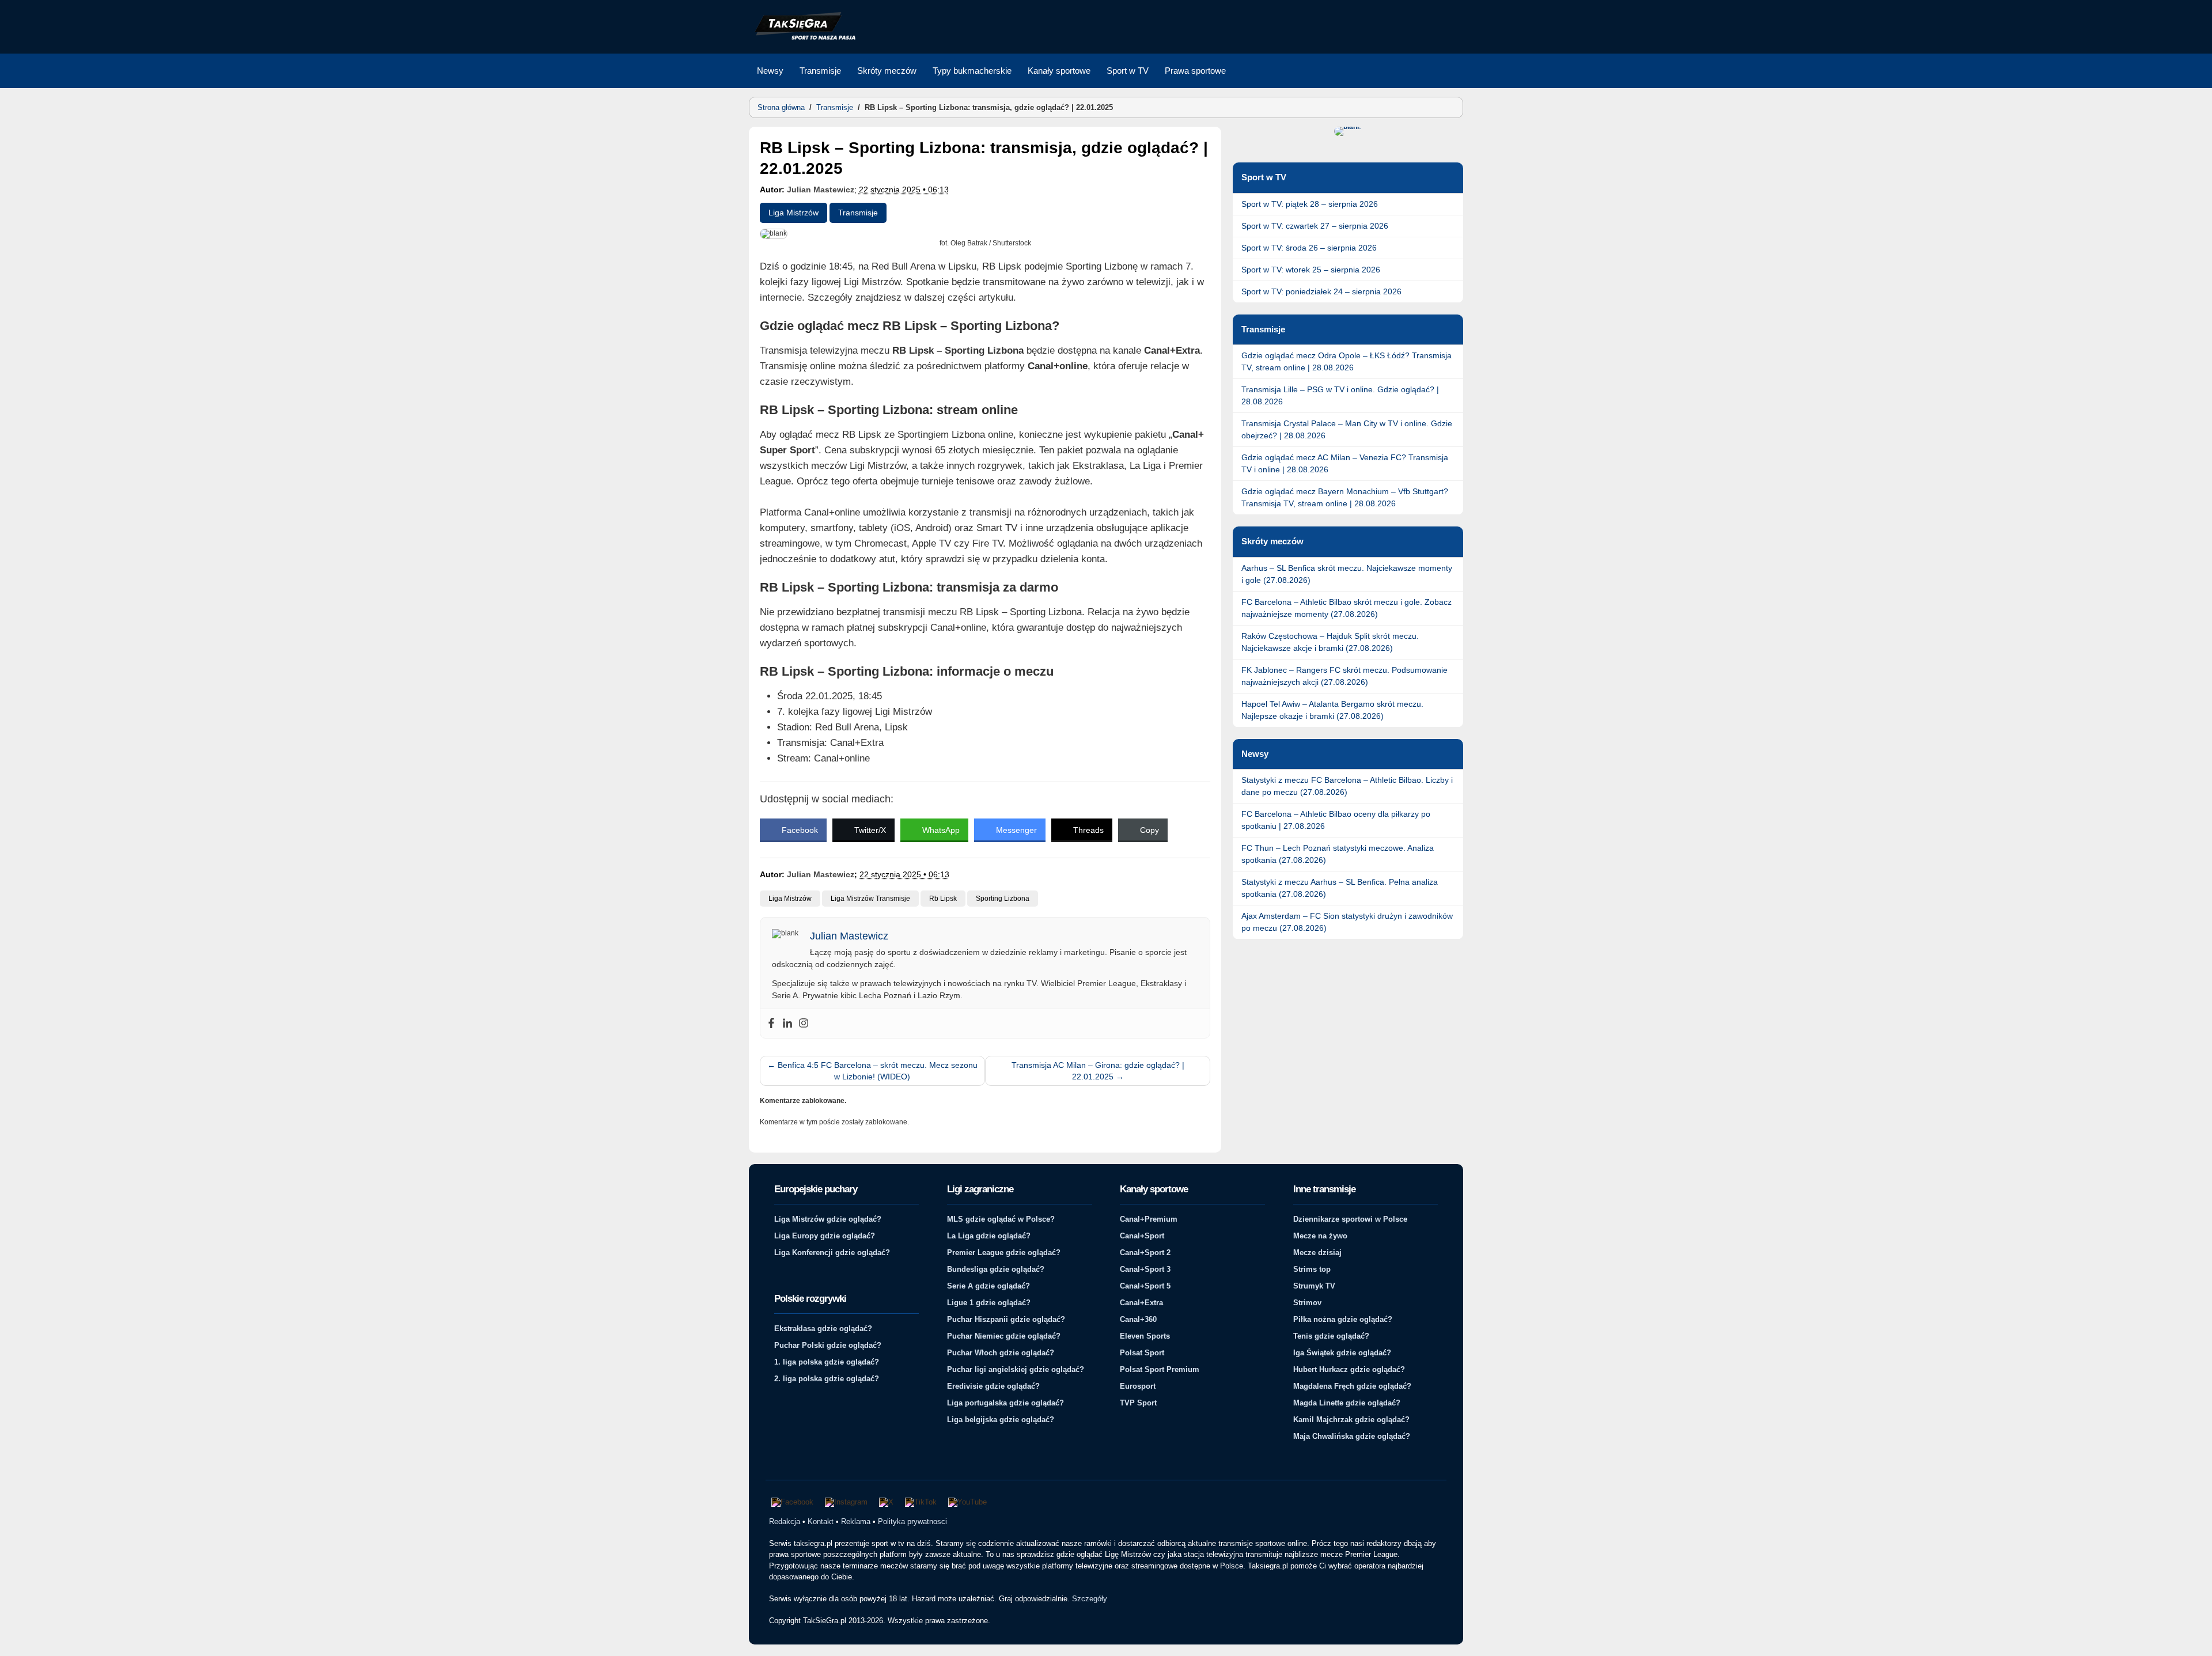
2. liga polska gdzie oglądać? (827, 1379)
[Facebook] (771, 1024)
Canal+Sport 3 (1145, 1269)
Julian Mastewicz (821, 190)
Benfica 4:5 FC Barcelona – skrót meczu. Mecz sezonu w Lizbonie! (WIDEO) (872, 1071)
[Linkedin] (787, 1024)
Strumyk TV (1314, 1286)
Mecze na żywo (1320, 1236)
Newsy (770, 71)
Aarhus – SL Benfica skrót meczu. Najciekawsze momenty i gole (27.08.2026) (1347, 574)
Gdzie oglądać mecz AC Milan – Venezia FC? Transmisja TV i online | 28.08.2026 (1345, 463)
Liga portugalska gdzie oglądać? (1005, 1403)
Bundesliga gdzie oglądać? (996, 1269)
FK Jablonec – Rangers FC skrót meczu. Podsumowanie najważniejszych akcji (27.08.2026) (1344, 676)
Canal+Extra (1141, 1303)
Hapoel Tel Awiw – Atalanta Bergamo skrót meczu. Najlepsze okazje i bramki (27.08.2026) (1332, 710)
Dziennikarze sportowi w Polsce (1350, 1219)
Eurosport (1138, 1386)
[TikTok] (921, 1502)
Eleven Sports (1145, 1336)
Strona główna (781, 107)
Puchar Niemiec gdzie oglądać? (1004, 1336)
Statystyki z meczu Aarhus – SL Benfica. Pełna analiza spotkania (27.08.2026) (1340, 888)
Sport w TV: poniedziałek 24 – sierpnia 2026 (1321, 291)
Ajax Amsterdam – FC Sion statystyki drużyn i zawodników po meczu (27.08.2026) (1347, 922)
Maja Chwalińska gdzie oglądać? (1352, 1436)
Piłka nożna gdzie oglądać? (1343, 1319)
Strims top (1312, 1269)
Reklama (856, 1522)
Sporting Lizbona (1003, 899)
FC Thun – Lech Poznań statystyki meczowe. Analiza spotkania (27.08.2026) (1338, 854)
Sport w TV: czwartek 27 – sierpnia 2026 (1315, 226)
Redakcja (785, 1522)
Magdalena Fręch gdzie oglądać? (1352, 1386)
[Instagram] (804, 1024)
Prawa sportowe (1195, 71)
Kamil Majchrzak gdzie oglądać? (1351, 1420)
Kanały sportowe (1059, 71)
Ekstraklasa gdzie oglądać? (823, 1329)
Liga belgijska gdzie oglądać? (1001, 1420)
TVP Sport (1138, 1403)
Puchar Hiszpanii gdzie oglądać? (1006, 1319)
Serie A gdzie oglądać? (988, 1286)
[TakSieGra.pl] (802, 38)
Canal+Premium (1149, 1219)
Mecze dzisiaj (1317, 1253)
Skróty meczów (887, 71)
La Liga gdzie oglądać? (989, 1236)
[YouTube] (967, 1502)
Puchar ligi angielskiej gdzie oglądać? (1016, 1369)
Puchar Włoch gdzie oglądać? (1001, 1353)
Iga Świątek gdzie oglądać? (1342, 1353)
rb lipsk (943, 899)
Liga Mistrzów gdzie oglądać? (828, 1219)
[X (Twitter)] (886, 1502)
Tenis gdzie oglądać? (1331, 1336)
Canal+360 (1138, 1319)
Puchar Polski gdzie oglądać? (828, 1345)
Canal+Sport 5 (1145, 1286)
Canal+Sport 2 (1145, 1253)
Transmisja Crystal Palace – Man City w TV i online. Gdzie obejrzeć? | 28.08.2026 (1347, 429)
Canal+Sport (1142, 1236)
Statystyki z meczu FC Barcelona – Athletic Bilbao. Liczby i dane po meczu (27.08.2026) (1347, 786)
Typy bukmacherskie (972, 71)
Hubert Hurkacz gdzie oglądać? (1349, 1369)
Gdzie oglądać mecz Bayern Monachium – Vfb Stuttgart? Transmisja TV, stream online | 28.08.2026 (1345, 497)
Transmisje (820, 71)
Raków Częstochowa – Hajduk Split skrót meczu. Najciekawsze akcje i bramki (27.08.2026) (1330, 642)
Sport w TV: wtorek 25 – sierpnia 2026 (1311, 270)
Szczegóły (1090, 1599)
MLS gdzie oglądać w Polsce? (1001, 1219)
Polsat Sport (1142, 1353)
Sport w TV (1128, 71)
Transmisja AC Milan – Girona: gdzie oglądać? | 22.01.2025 (1098, 1071)
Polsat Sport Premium (1160, 1369)
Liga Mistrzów (793, 213)
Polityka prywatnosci (912, 1522)
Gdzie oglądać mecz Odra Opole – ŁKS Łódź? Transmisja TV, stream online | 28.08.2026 (1346, 361)
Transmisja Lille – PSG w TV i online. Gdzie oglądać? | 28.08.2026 (1340, 395)
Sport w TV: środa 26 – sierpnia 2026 (1309, 248)
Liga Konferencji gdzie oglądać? (832, 1253)
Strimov (1307, 1303)
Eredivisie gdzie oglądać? (993, 1386)
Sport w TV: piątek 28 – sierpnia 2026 (1310, 204)
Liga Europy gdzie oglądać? (825, 1236)
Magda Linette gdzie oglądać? (1347, 1403)
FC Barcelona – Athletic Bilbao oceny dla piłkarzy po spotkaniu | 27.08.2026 (1336, 820)
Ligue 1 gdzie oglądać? (989, 1303)
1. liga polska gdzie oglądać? (827, 1362)
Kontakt (821, 1522)
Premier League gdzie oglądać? (1004, 1253)
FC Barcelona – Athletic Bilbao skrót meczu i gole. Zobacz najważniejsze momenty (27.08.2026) (1346, 608)
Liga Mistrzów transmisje (870, 899)
